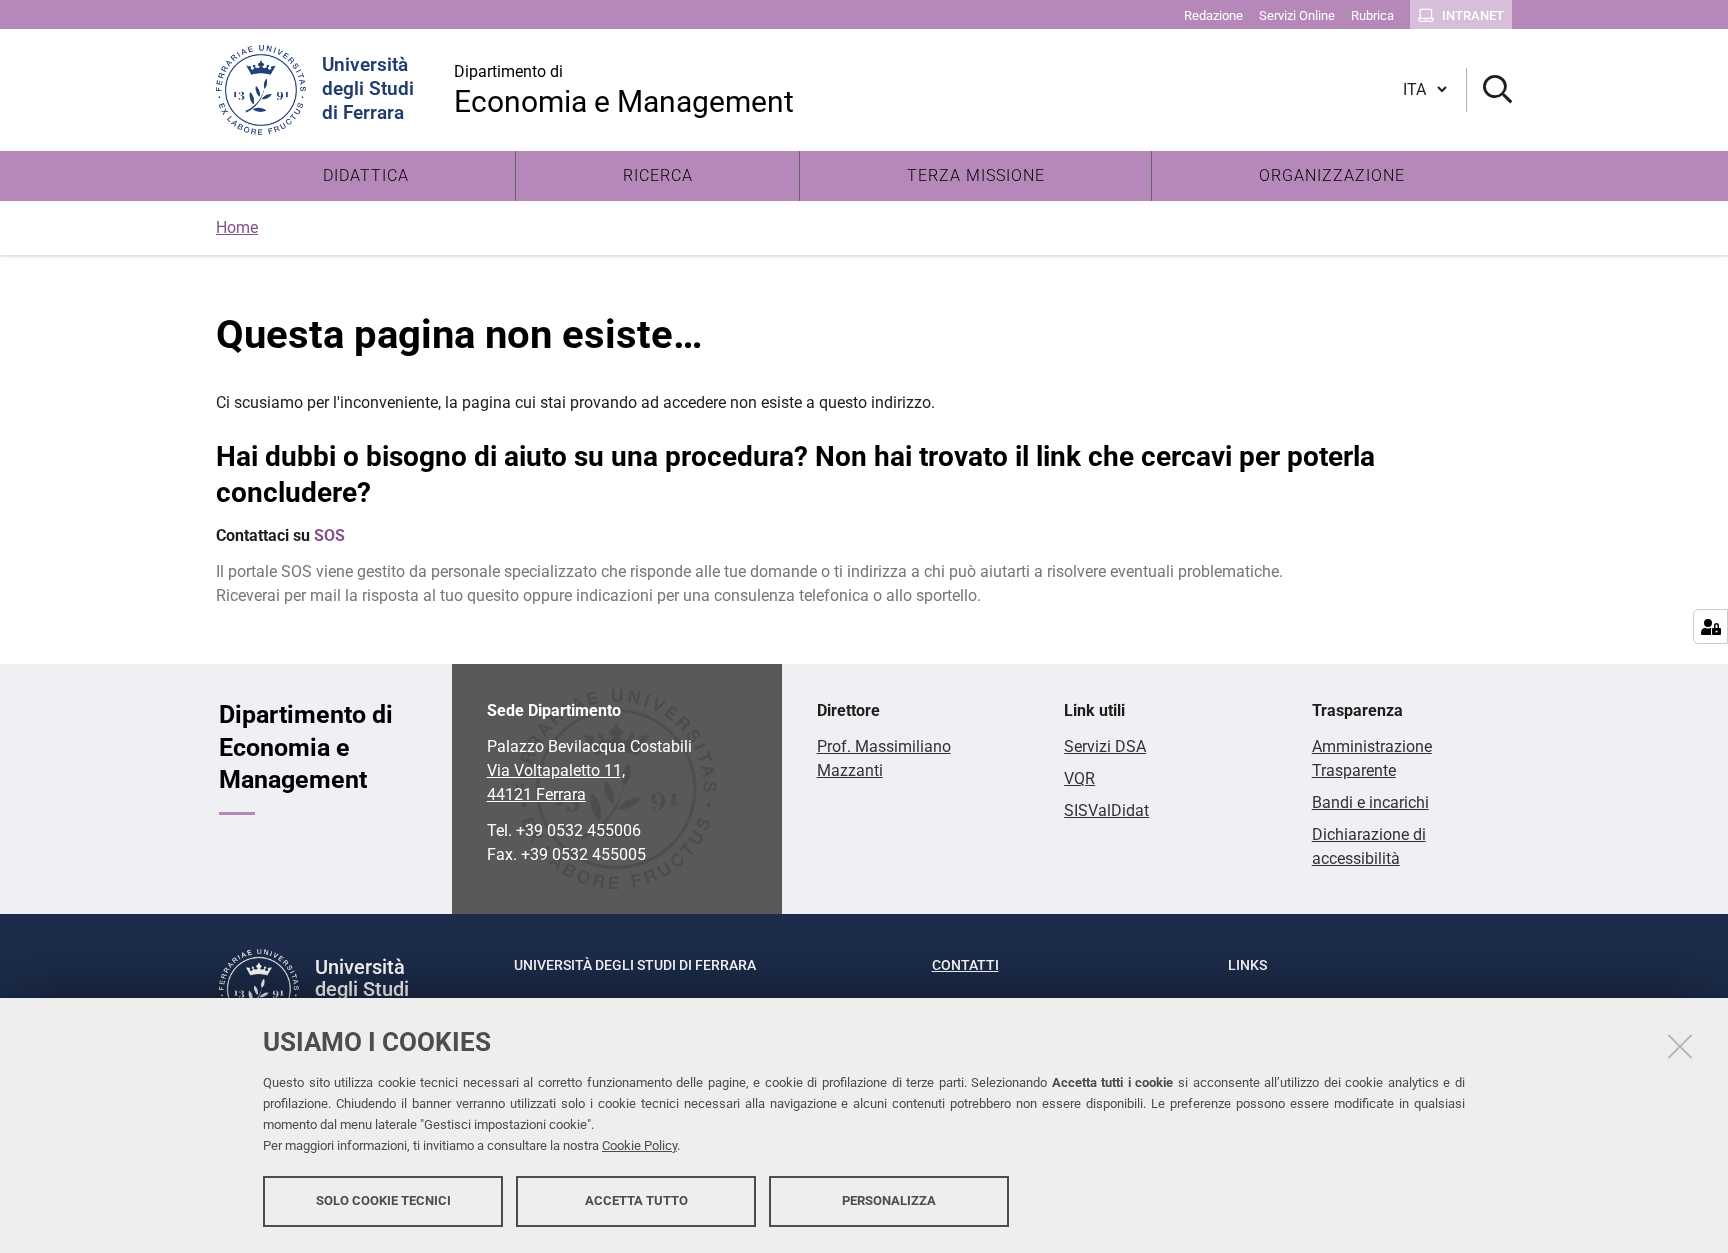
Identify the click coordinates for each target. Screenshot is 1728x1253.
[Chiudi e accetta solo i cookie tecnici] (1680, 1046)
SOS (329, 535)
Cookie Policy (639, 1145)
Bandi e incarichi (1370, 802)
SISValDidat (1106, 810)
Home (237, 227)
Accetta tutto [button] (636, 1200)
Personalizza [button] (889, 1200)
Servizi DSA (1105, 746)
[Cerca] (1489, 90)
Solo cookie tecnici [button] (383, 1200)
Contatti (965, 965)
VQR (1079, 778)
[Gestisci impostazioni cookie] (1710, 626)
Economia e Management (624, 90)
